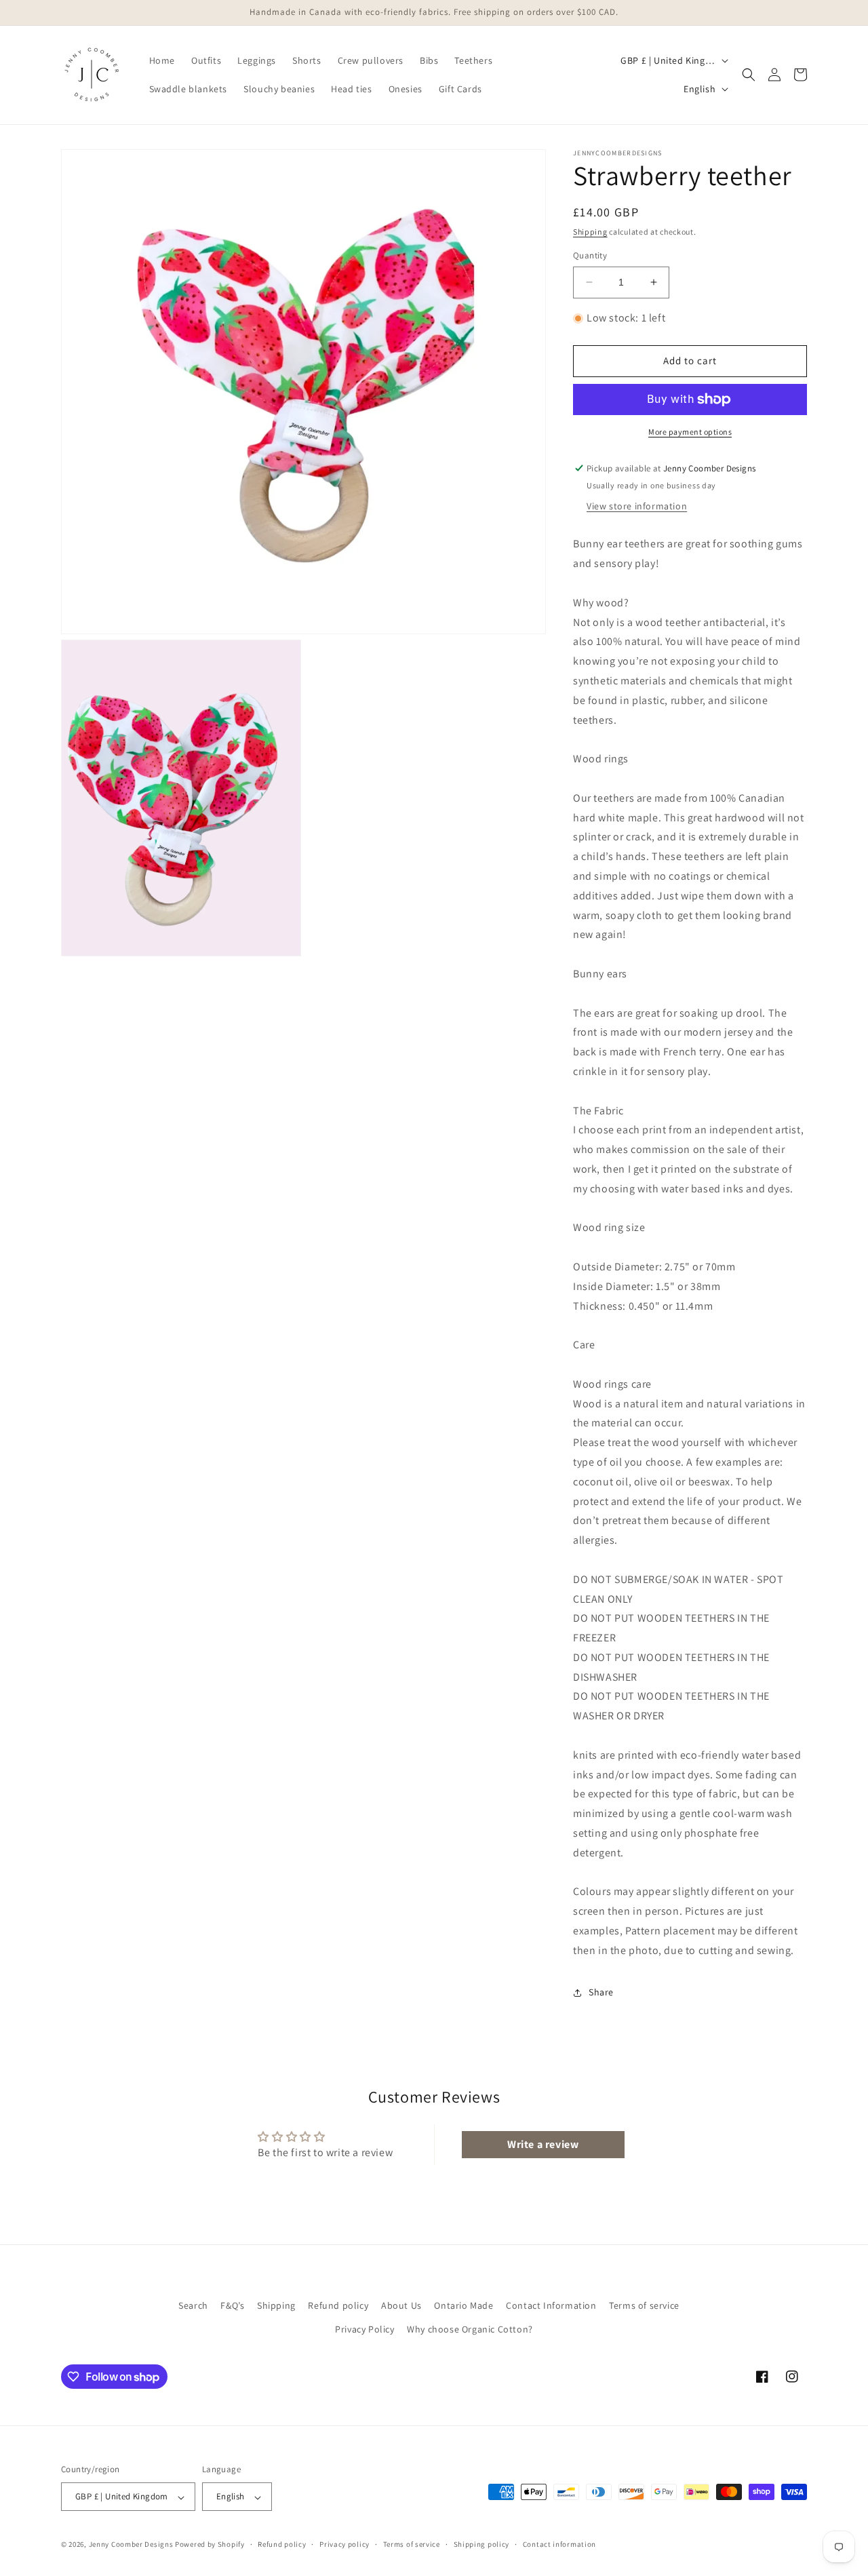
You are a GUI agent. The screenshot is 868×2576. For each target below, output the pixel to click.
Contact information (559, 2544)
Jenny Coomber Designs (132, 2545)
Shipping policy (482, 2544)
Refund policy (338, 2305)
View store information (637, 506)
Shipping (590, 232)
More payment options (690, 432)
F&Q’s (232, 2305)
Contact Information (551, 2305)
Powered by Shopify (210, 2545)
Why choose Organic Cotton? (470, 2329)
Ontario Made (463, 2305)
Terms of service (644, 2305)
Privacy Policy (364, 2329)
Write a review (543, 2144)
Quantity (590, 255)
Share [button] (601, 1992)
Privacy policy (344, 2544)
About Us (401, 2305)
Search (193, 2305)
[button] (749, 75)
